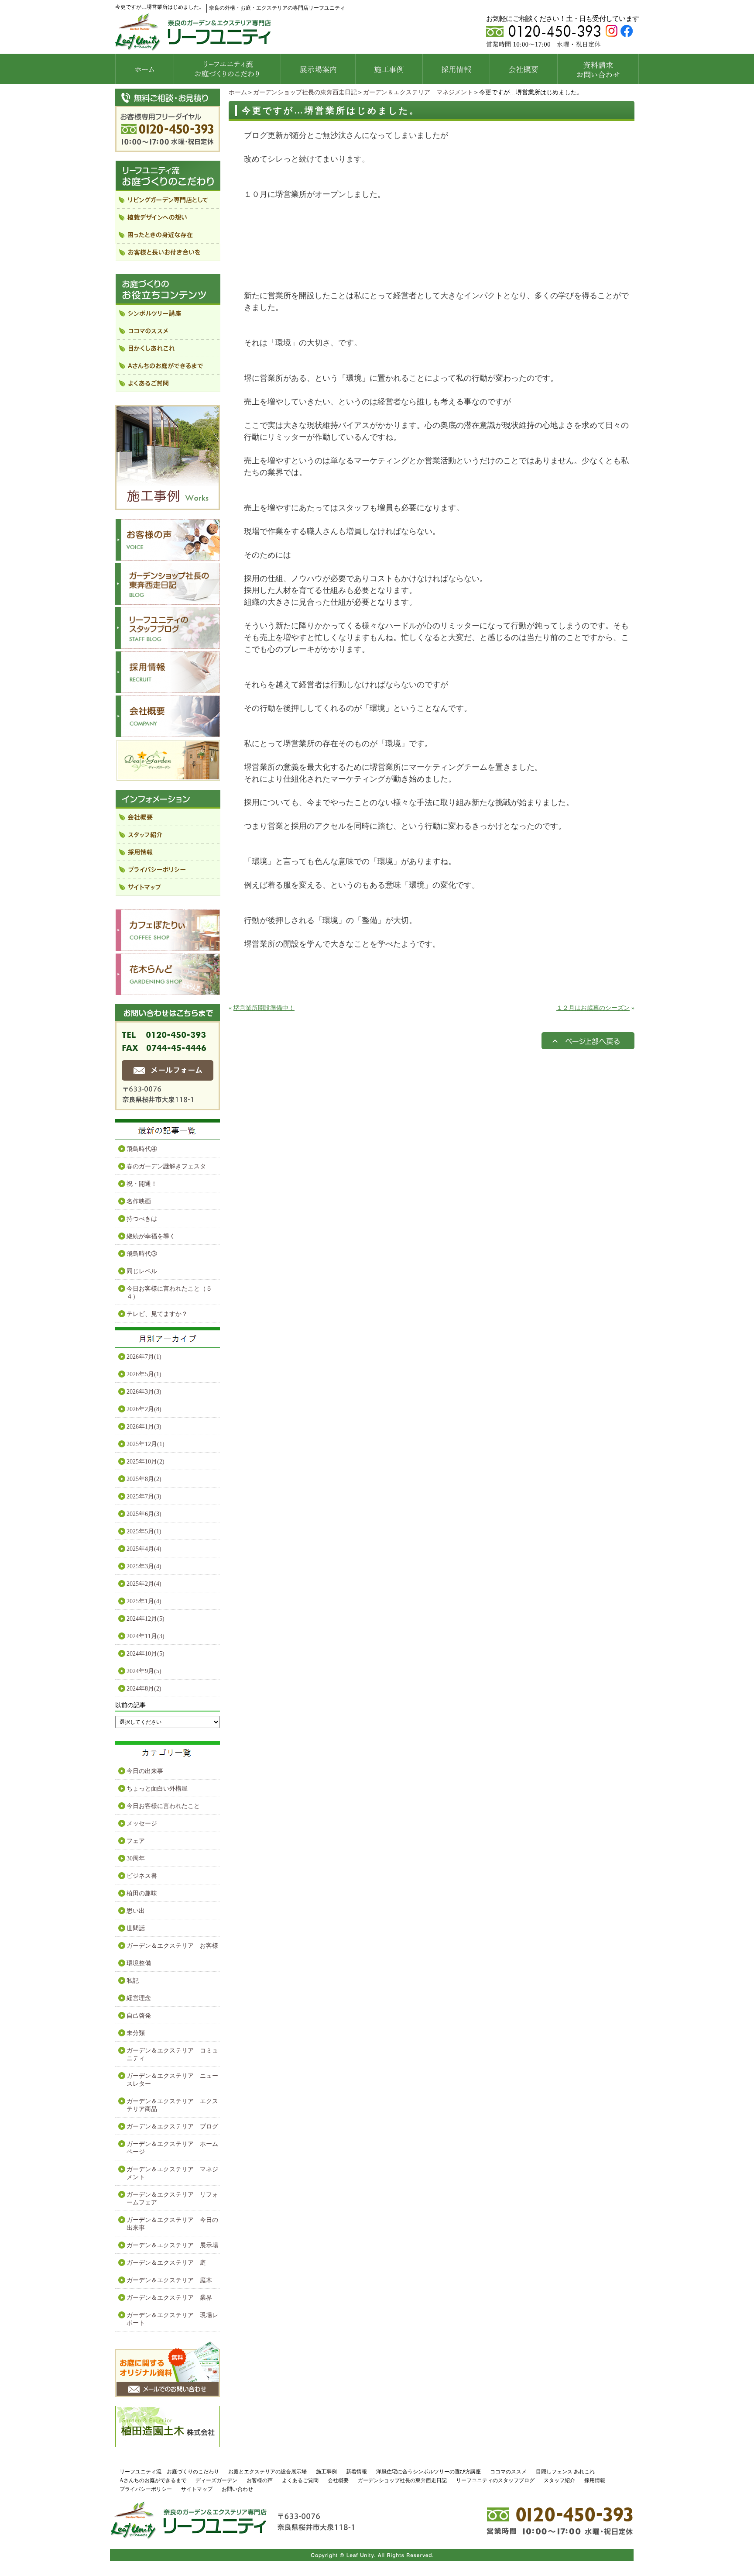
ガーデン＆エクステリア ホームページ (172, 2148)
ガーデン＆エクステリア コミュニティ (172, 2054)
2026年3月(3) (144, 1392)
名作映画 (139, 1201)
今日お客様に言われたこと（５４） (169, 1293)
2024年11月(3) (146, 1636)
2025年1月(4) (144, 1601)
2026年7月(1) (144, 1357)
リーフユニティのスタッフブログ (495, 2480)
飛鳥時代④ (142, 1149)
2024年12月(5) (146, 1619)
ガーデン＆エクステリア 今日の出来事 (172, 2224)
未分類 (136, 2033)
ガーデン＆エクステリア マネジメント (418, 92)
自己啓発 (139, 2016)
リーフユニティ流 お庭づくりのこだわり (169, 2472)
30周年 (136, 1858)
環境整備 (139, 1963)
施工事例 (326, 2472)
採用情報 (595, 2480)
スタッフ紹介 (559, 2480)
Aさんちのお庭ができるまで (153, 2480)
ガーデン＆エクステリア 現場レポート (172, 2319)
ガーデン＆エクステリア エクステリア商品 (172, 2105)
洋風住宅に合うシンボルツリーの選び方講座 (428, 2472)
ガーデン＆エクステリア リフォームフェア (172, 2199)
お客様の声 (260, 2480)
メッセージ (142, 1824)
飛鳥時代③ (142, 1254)
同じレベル (142, 1271)
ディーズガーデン (216, 2480)
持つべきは (142, 1219)
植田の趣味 (142, 1893)
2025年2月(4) (144, 1584)
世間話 (136, 1928)
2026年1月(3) (144, 1427)
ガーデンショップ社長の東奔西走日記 (305, 92)
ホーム (238, 92)
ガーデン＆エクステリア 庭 (166, 2263)
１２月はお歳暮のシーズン (593, 1008)
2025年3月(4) (144, 1566)
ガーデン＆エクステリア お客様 (172, 1946)
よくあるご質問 (300, 2480)
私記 (133, 1981)
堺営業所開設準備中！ (264, 1008)
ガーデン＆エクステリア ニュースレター (172, 2080)
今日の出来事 (145, 1771)
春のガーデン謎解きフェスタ (166, 1166)
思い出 (136, 1911)
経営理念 (139, 1998)
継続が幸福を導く (151, 1236)
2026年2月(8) (144, 1409)
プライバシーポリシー (146, 2489)
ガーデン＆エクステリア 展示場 (172, 2245)
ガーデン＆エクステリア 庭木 (169, 2280)
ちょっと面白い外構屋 (157, 1789)
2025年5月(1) (144, 1531)
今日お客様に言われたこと (163, 1806)
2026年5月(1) (144, 1374)
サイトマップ (197, 2489)
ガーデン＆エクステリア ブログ (172, 2127)
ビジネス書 (142, 1876)
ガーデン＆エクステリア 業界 (169, 2298)
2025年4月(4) (144, 1549)
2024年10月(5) (146, 1654)
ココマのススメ (508, 2472)
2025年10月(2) (146, 1462)
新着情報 (356, 2472)
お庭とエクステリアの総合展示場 (267, 2472)
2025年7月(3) (144, 1496)
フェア (136, 1841)
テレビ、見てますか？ (157, 1314)
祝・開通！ (142, 1184)
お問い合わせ (237, 2489)
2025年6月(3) (144, 1514)
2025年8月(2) (144, 1479)
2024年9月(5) (144, 1671)
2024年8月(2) (144, 1689)
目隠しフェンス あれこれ (565, 2472)
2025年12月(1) (146, 1444)
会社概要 (338, 2480)
